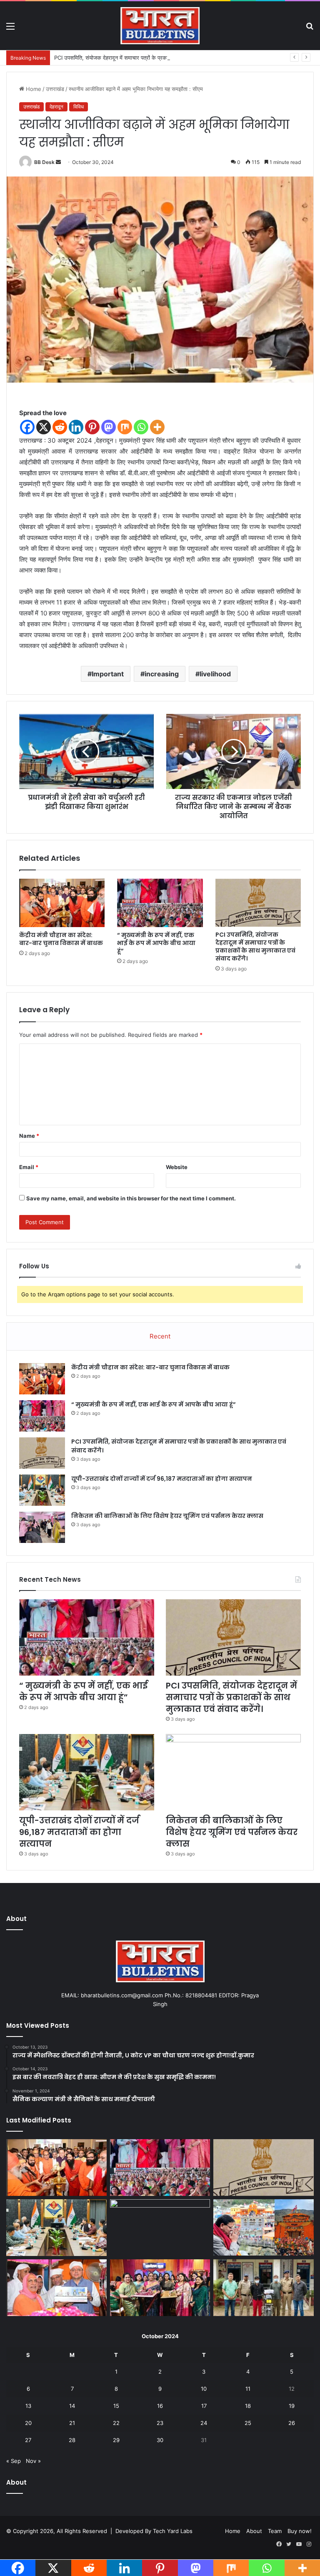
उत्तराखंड (55, 89)
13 (28, 2406)
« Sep (14, 2461)
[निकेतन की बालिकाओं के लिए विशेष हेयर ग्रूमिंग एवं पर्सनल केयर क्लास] (42, 1527)
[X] (44, 427)
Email (29, 1167)
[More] (157, 427)
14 (72, 2406)
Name (29, 1136)
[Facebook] (27, 427)
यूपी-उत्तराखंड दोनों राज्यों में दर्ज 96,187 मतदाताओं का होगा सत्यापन (162, 1479)
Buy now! (300, 2531)
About (254, 2531)
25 (248, 2423)
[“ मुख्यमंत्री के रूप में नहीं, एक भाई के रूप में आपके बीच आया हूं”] (160, 903)
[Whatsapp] (141, 427)
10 (204, 2389)
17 (204, 2406)
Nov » (33, 2461)
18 (248, 2406)
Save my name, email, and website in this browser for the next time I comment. (131, 1198)
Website (177, 1167)
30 (160, 2440)
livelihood (215, 674)
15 (116, 2406)
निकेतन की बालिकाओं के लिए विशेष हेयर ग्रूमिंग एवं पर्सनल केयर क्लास (167, 1516)
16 (160, 2406)
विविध (79, 107)
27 (28, 2440)
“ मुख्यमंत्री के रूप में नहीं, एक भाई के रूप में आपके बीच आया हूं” (156, 943)
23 (160, 2423)
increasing (162, 674)
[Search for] (310, 29)
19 (292, 2406)
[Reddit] (60, 427)
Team (275, 2531)
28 (72, 2440)
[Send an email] (58, 162)
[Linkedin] (76, 427)
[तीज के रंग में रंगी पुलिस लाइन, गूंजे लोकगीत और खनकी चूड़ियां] (160, 2288)
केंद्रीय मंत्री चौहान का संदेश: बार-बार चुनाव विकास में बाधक (61, 939)
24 (204, 2423)
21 (72, 2423)
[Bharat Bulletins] (160, 26)
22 (116, 2423)
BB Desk (44, 162)
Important (108, 674)
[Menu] (10, 29)
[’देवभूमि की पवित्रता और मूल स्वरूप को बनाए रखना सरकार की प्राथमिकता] (56, 2288)
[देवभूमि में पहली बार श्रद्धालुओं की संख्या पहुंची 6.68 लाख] (264, 2227)
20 (28, 2423)
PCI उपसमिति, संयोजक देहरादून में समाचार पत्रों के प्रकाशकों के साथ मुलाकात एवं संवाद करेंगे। (149, 58)
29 (116, 2440)
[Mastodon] (109, 427)
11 (248, 2389)
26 (292, 2423)
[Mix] (125, 427)
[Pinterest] (92, 427)
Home (33, 89)
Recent (160, 1336)
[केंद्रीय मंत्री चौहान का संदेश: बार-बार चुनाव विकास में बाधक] (62, 903)
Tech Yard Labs (173, 2531)
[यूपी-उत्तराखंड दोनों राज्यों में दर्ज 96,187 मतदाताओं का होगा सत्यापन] (42, 1490)
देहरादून (56, 107)
